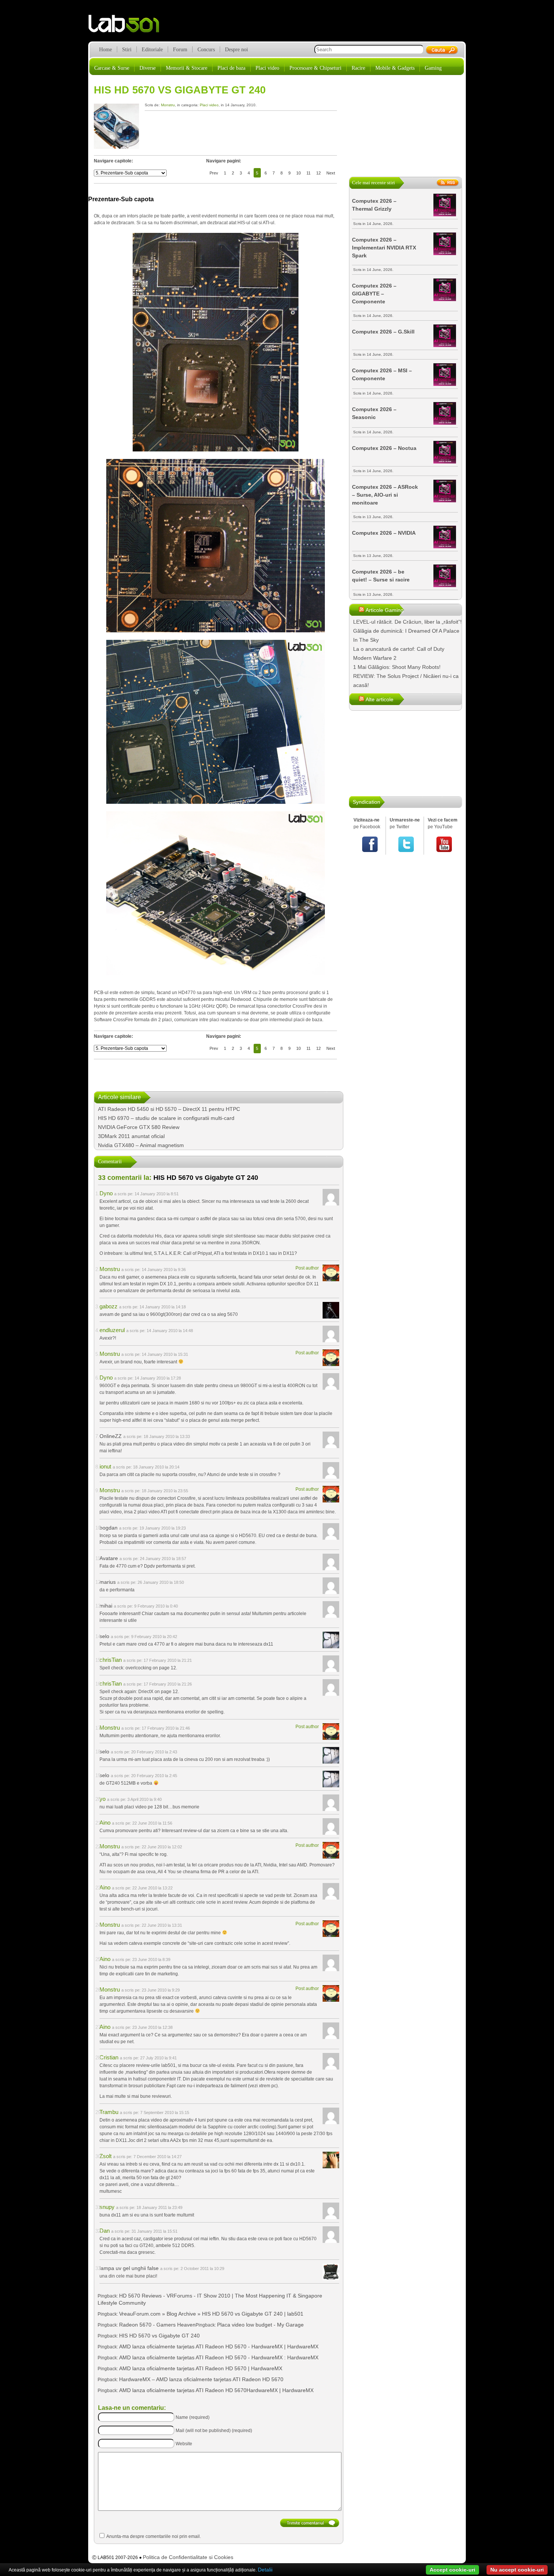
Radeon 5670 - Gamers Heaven (157, 2325)
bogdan (109, 1528)
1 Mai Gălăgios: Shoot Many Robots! (397, 667)
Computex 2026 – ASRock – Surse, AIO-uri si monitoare (385, 495)
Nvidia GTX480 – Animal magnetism (141, 1145)
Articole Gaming (385, 610)
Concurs (206, 50)
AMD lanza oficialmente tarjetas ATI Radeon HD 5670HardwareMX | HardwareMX (216, 2390)
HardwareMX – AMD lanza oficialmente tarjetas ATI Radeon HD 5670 (201, 2379)
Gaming (433, 68)
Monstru (168, 105)
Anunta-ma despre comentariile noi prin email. (154, 2536)
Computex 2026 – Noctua (384, 448)
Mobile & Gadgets (395, 68)
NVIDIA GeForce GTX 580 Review (139, 1127)
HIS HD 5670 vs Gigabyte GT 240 (180, 90)
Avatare (109, 1558)
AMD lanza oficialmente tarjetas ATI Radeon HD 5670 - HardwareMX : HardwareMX (219, 2357)
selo (104, 1636)
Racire (358, 68)
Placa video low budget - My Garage (260, 2325)
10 (298, 173)
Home (106, 50)
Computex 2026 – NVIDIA (384, 533)
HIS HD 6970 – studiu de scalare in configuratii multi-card (166, 1118)
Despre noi (236, 50)
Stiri (127, 50)
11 (308, 173)
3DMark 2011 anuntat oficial (131, 1136)
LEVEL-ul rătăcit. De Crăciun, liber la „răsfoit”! (407, 622)
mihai (106, 1606)
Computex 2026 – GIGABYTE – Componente (374, 294)
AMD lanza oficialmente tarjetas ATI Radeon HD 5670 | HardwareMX (201, 2368)
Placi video (267, 68)
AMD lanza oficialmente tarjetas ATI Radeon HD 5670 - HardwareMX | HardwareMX (219, 2347)
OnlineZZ (111, 1436)
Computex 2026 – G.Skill (383, 332)
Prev (214, 173)
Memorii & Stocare (187, 68)
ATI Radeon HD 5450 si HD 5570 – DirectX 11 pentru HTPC (169, 1109)
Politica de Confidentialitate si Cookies (188, 2557)
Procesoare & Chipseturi (315, 68)
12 (318, 173)
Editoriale (152, 50)
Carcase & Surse (112, 68)
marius (108, 1582)
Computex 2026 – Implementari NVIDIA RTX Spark (384, 248)
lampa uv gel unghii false (129, 2268)
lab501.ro (128, 26)
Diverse (148, 68)
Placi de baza (231, 68)
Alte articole (380, 699)
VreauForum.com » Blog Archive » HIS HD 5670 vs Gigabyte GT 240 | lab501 (211, 2314)
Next (331, 173)
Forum (180, 50)
